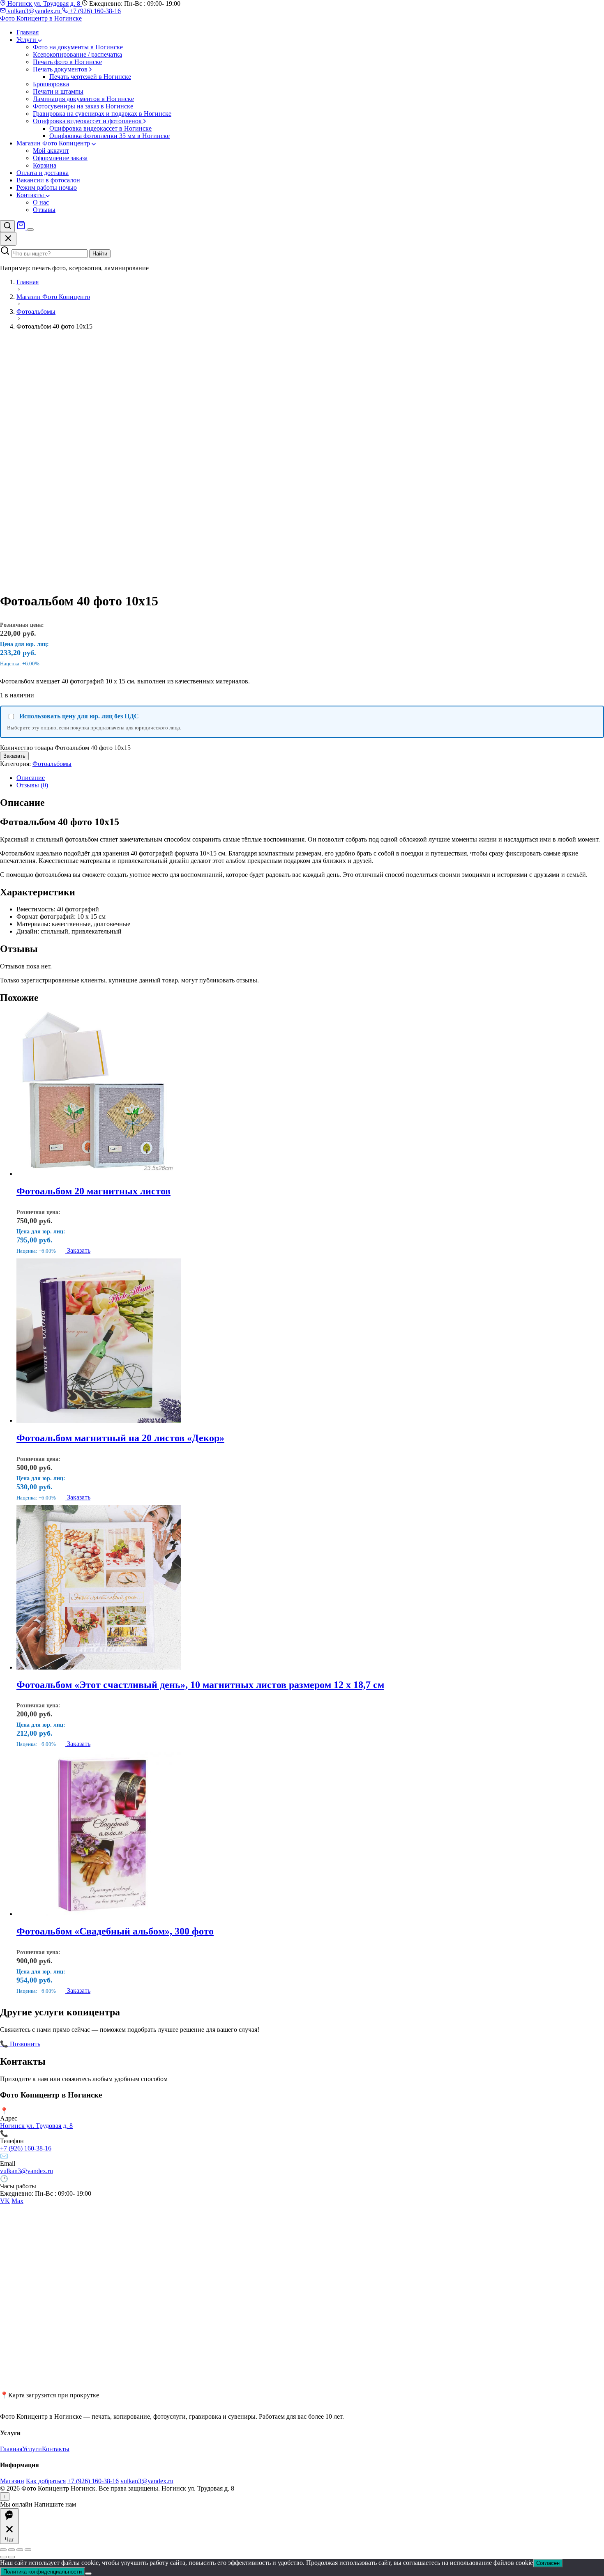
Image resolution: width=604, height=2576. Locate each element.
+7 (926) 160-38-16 (94, 11)
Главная (28, 32)
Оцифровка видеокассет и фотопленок (88, 121)
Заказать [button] (79, 1250)
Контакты (31, 195)
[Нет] (88, 2574)
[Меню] (30, 230)
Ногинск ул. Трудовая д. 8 (44, 3)
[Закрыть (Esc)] (28, 2550)
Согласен (548, 2563)
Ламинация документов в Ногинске (83, 99)
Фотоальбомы (52, 764)
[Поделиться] (20, 2550)
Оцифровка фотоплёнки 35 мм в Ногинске (110, 136)
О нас (41, 202)
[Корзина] (22, 227)
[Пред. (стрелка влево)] (3, 2557)
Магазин (12, 2481)
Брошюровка (51, 84)
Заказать (14, 756)
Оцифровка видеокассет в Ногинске (100, 128)
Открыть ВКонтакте (70, 2044)
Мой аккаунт (51, 151)
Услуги (27, 40)
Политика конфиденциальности (43, 2572)
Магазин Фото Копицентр (54, 143)
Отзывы (44, 210)
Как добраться (46, 2481)
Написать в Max (123, 2044)
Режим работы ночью (47, 187)
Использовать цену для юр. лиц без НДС (79, 716)
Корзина (45, 165)
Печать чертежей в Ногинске (90, 77)
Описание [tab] (31, 778)
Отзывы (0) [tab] (32, 785)
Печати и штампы (58, 91)
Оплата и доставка (43, 173)
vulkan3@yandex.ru (34, 11)
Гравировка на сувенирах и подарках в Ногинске (102, 114)
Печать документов (61, 69)
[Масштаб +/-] (3, 2550)
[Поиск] (7, 226)
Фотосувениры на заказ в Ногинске (83, 106)
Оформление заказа (60, 158)
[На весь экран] (12, 2550)
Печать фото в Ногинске (67, 62)
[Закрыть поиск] (8, 239)
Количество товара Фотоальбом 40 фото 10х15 (65, 748)
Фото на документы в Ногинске (78, 47)
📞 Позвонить (20, 2044)
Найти (100, 254)
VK (5, 2201)
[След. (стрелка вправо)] (12, 2557)
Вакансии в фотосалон (48, 180)
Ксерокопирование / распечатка (77, 54)
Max (17, 2201)
